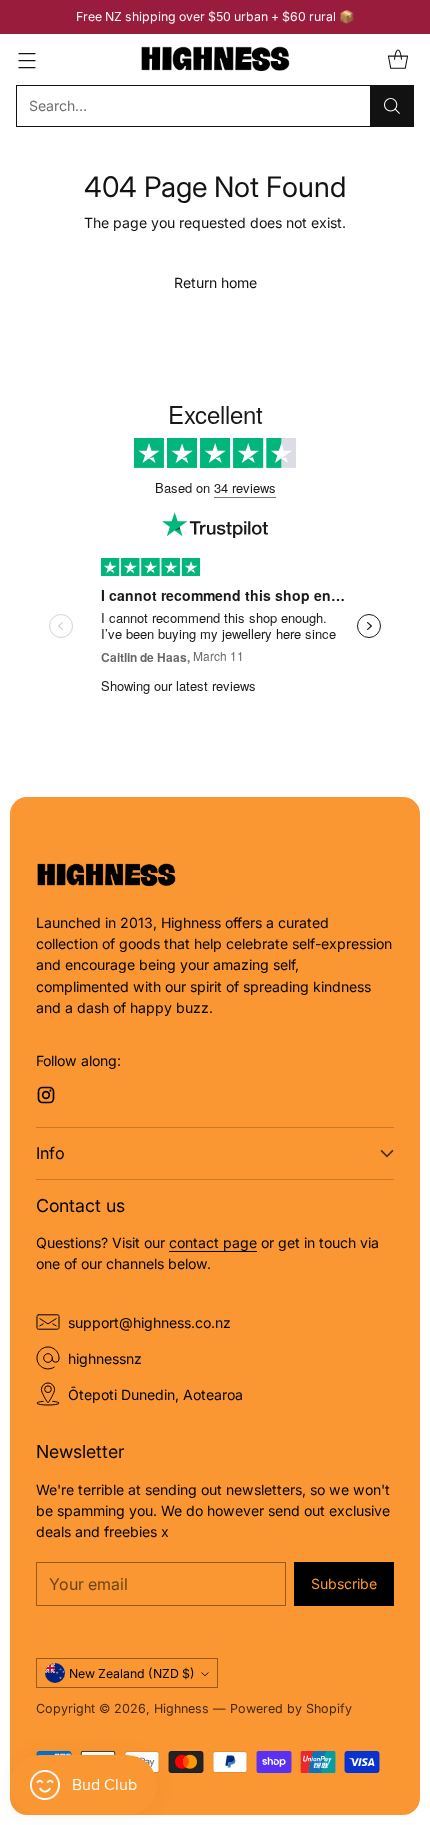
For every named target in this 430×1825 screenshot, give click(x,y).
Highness (181, 1708)
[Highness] (215, 59)
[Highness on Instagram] (46, 1097)
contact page (213, 1242)
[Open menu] (26, 59)
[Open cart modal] (397, 59)
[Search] (392, 106)
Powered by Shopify (291, 1708)
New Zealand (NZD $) (132, 1673)
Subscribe (344, 1583)
